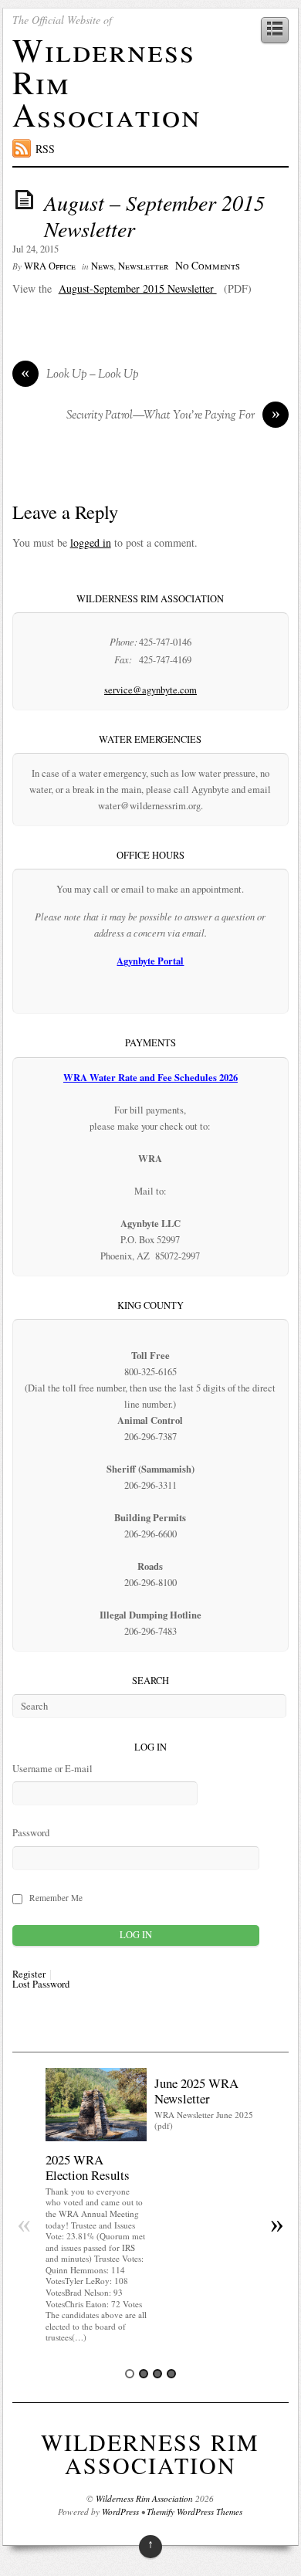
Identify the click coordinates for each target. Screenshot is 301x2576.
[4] (171, 2374)
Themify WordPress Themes (194, 2512)
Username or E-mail (52, 1769)
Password (31, 1833)
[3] (157, 2374)
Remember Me (56, 1898)
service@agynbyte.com (150, 690)
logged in (91, 542)
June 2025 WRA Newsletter (196, 2091)
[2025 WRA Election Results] (96, 2137)
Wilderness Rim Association (150, 2453)
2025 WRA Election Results (88, 2167)
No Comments (208, 265)
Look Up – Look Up (80, 375)
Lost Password (41, 1985)
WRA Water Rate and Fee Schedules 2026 (150, 1077)
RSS (45, 149)
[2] (144, 2374)
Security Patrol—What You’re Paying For (173, 416)
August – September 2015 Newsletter (154, 215)
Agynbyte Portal (150, 961)
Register (29, 1975)
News (102, 266)
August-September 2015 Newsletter (138, 288)
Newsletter (144, 266)
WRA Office (50, 266)
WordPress (120, 2512)
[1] (130, 2374)
